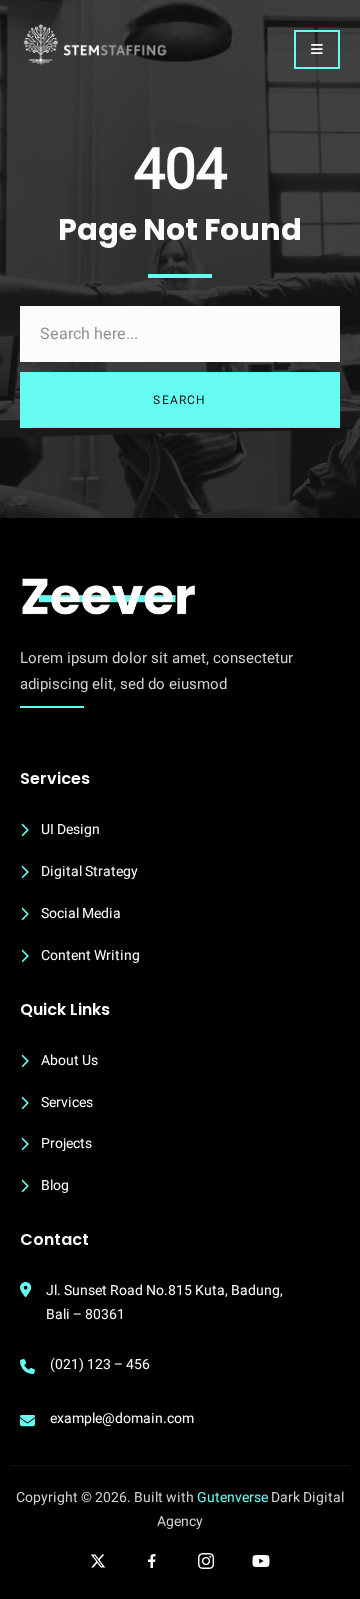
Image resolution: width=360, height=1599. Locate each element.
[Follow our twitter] (98, 1561)
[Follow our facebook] (152, 1561)
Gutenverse (232, 1497)
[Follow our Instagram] (206, 1561)
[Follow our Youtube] (261, 1561)
